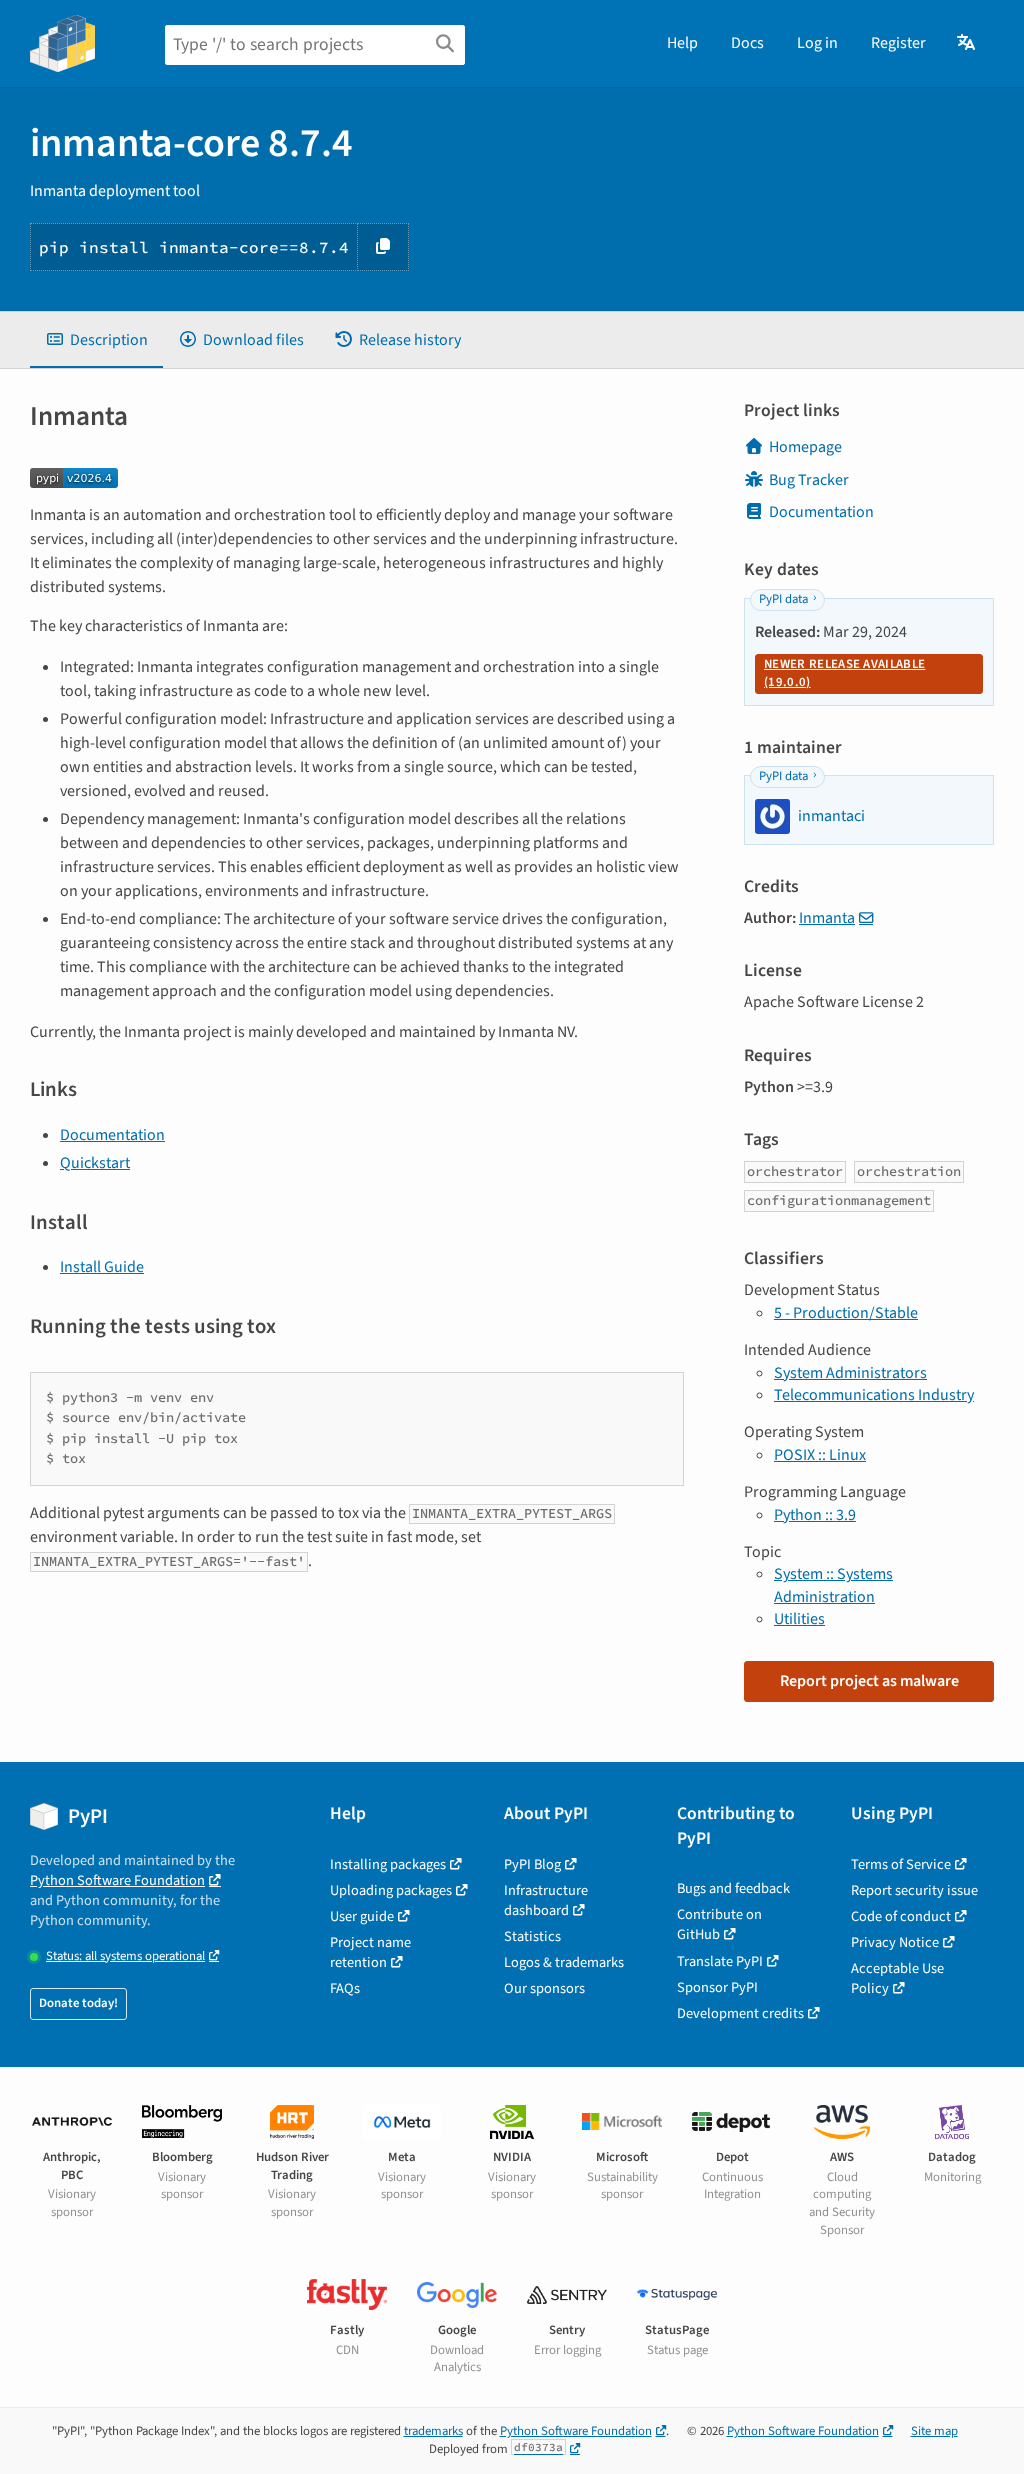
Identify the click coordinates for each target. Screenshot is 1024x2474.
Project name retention (370, 1952)
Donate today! (78, 2003)
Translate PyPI (720, 1961)
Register (898, 43)
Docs (747, 43)
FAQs (345, 1988)
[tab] (96, 340)
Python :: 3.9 (815, 1515)
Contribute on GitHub (719, 1924)
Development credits (740, 2013)
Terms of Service (901, 1864)
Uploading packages (391, 1890)
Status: (125, 1956)
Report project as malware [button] (869, 1681)
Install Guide (102, 1267)
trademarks (433, 2431)
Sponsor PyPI (717, 1987)
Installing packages (388, 1864)
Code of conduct (901, 1916)
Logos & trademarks (564, 1962)
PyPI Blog (532, 1864)
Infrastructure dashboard (546, 1900)
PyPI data (783, 599)
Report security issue (914, 1890)
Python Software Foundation (117, 1880)
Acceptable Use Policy (897, 1978)
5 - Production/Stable (846, 1313)
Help (682, 43)
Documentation (112, 1135)
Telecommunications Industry (874, 1395)
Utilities (799, 1619)
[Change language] (967, 43)
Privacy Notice (895, 1942)
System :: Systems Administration (833, 1585)
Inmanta (827, 918)
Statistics (532, 1936)
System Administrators (850, 1373)
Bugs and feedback (733, 1888)
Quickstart (95, 1163)
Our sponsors (544, 1988)
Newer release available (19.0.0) (844, 673)
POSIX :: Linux (820, 1455)
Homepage (805, 447)
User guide (362, 1916)
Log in (817, 43)
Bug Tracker (809, 480)
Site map (934, 2431)
